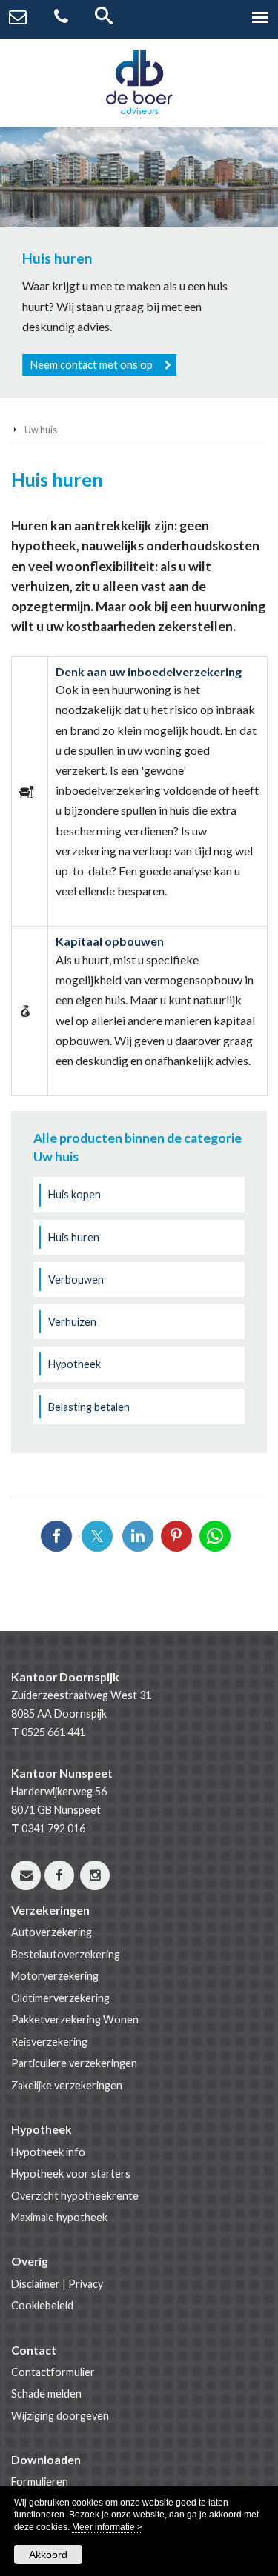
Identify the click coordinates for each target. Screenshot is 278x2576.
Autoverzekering (52, 1932)
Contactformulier (53, 2372)
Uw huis (41, 430)
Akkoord (48, 2555)
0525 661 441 (53, 1732)
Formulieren (40, 2482)
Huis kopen (75, 1194)
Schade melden (46, 2393)
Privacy (86, 2284)
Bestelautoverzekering (66, 1954)
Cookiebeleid (42, 2305)
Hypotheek (75, 1364)
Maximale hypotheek (59, 2217)
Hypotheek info (48, 2152)
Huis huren (74, 1237)
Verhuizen (72, 1322)
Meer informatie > (107, 2527)
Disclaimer (36, 2284)
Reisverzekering (49, 2042)
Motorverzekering (55, 1976)
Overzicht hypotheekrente (75, 2196)
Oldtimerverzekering (60, 1998)
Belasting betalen (89, 1407)
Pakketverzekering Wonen (75, 2019)
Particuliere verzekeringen (74, 2063)
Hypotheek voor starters (71, 2173)
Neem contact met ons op (92, 365)
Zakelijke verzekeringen (67, 2085)
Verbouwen (76, 1279)
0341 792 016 (53, 1828)
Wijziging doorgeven (60, 2416)
